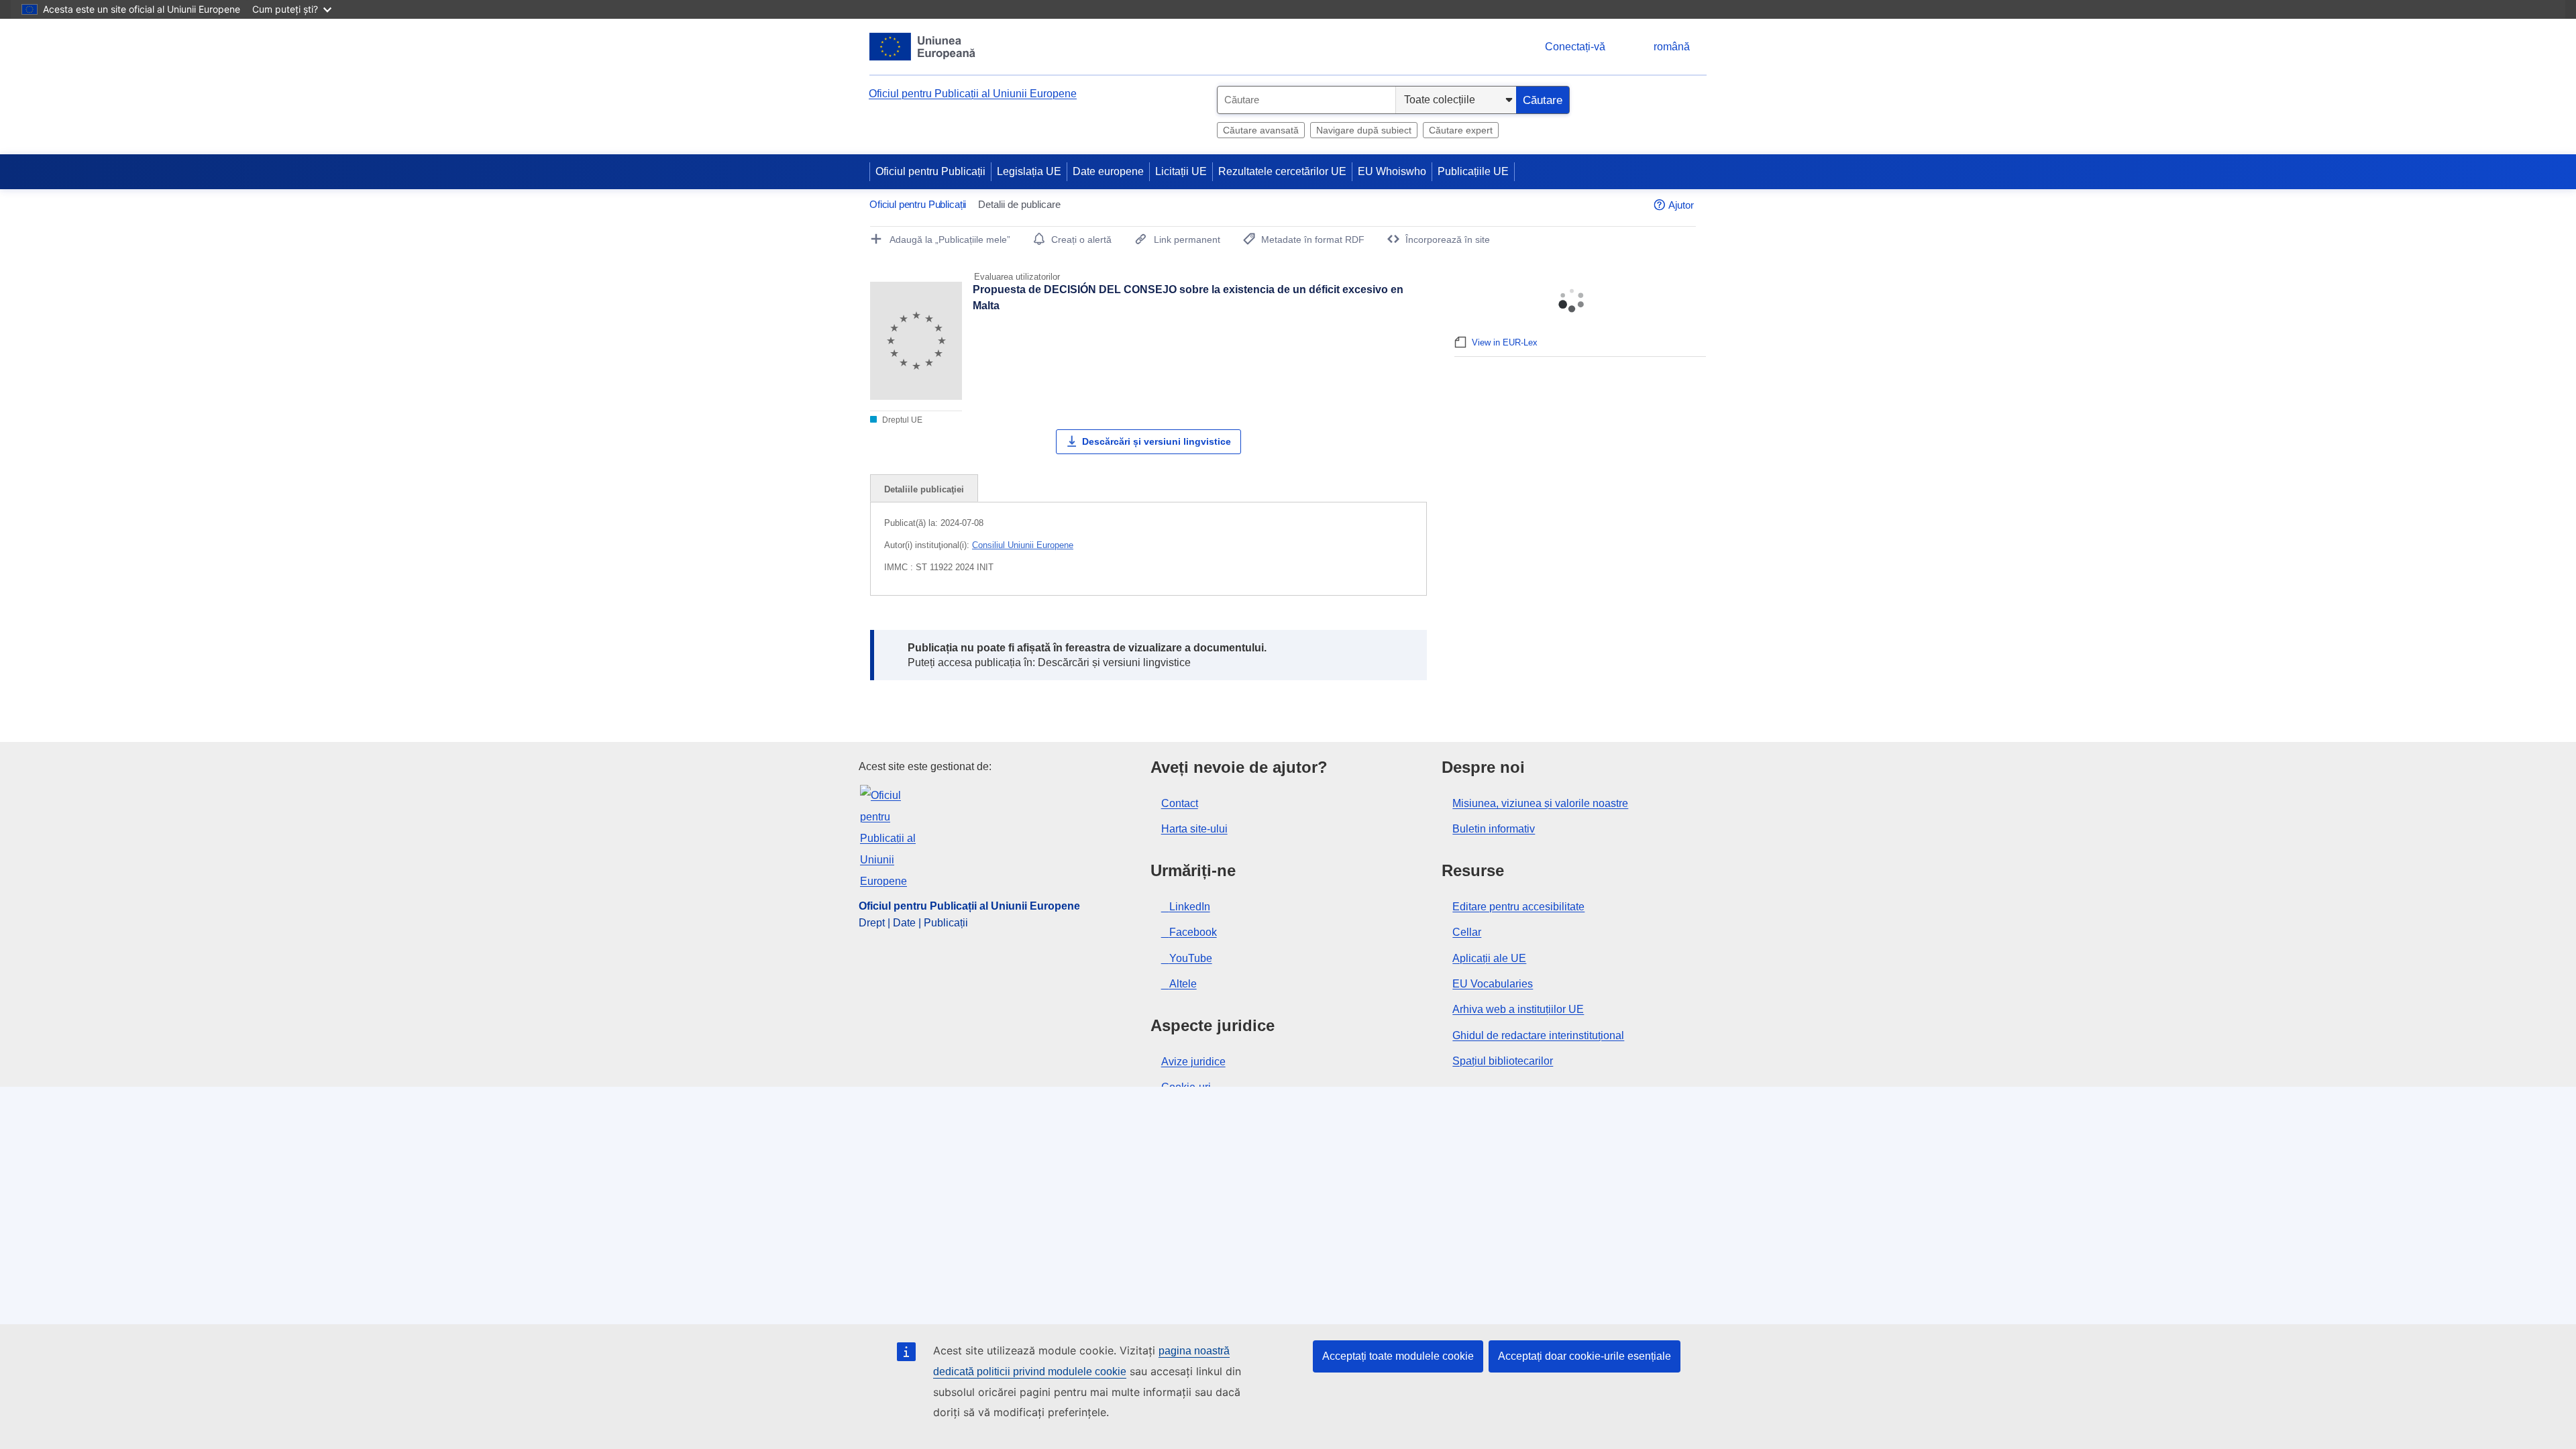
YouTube (1191, 958)
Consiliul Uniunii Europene (1023, 545)
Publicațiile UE (1473, 171)
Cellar (1467, 932)
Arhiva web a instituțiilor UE (1518, 1009)
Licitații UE (1181, 171)
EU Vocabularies (1493, 984)
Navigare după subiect (1364, 130)
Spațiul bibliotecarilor (1503, 1061)
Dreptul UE (901, 420)
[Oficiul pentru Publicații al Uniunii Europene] (923, 47)
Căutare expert (1461, 130)
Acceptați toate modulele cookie (1398, 1356)
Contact (1180, 803)
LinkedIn (1190, 907)
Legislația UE (1029, 171)
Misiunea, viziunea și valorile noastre (1540, 803)
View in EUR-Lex (1505, 342)
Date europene (1108, 171)
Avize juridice (1193, 1062)
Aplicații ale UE (1489, 958)
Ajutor (1681, 205)
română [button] (1672, 47)
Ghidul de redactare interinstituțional (1538, 1035)
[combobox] (1306, 100)
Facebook (1193, 932)
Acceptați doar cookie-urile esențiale (1585, 1356)
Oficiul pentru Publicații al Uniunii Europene (973, 94)
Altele (1183, 984)
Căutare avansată (1261, 130)
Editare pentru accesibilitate (1518, 907)
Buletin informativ (1494, 829)
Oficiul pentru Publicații (930, 171)
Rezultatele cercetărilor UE (1282, 171)
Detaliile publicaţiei (924, 489)
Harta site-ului (1194, 829)
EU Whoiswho (1392, 171)
